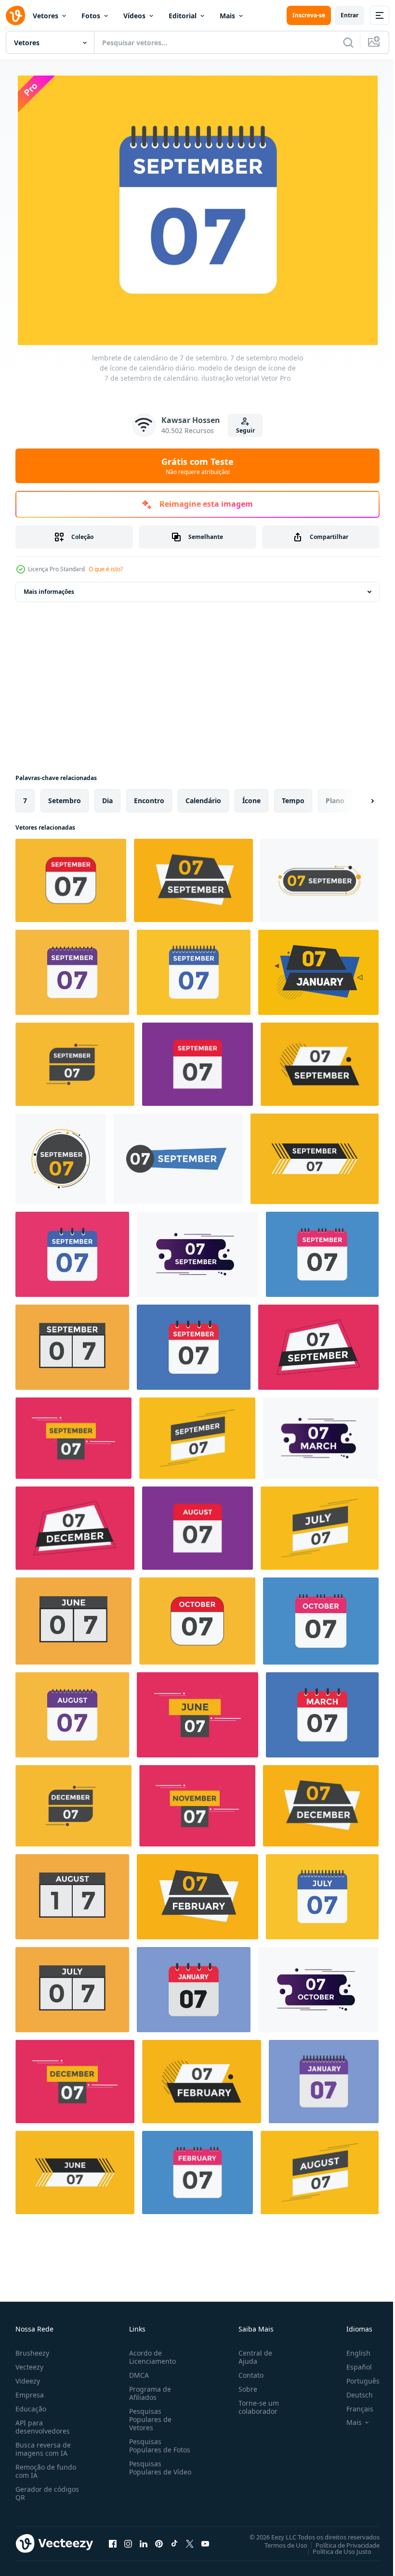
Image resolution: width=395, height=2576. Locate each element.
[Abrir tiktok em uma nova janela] (174, 2541)
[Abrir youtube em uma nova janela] (205, 2541)
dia (107, 799)
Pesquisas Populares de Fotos (158, 2443)
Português (356, 2378)
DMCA (137, 2373)
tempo (293, 799)
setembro (65, 799)
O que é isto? (106, 569)
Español (352, 2365)
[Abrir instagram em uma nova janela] (128, 2541)
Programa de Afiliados (148, 2391)
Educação (31, 2406)
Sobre (244, 2387)
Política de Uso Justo (335, 2549)
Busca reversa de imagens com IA (43, 2447)
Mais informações (49, 590)
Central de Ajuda (251, 2355)
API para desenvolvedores (43, 2424)
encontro (149, 799)
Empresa (30, 2392)
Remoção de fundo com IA (46, 2469)
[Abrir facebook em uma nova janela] (113, 2541)
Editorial (183, 16)
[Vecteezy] (15, 15)
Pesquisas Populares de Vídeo (148, 2469)
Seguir (245, 430)
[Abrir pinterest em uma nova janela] (159, 2541)
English (351, 2351)
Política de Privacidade (340, 2543)
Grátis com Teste (197, 466)
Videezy (28, 2378)
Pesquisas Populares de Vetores (148, 2417)
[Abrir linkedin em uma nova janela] (144, 2541)
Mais (227, 16)
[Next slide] (357, 799)
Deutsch (352, 2392)
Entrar (349, 15)
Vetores (46, 16)
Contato (247, 2373)
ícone (251, 799)
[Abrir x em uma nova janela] (190, 2541)
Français (353, 2406)
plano (335, 799)
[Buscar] (348, 42)
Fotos (91, 16)
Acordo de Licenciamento (151, 2355)
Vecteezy (29, 2365)
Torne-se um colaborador (255, 2405)
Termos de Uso (279, 2543)
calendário (203, 799)
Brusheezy (32, 2351)
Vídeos (134, 16)
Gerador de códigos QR (47, 2491)
